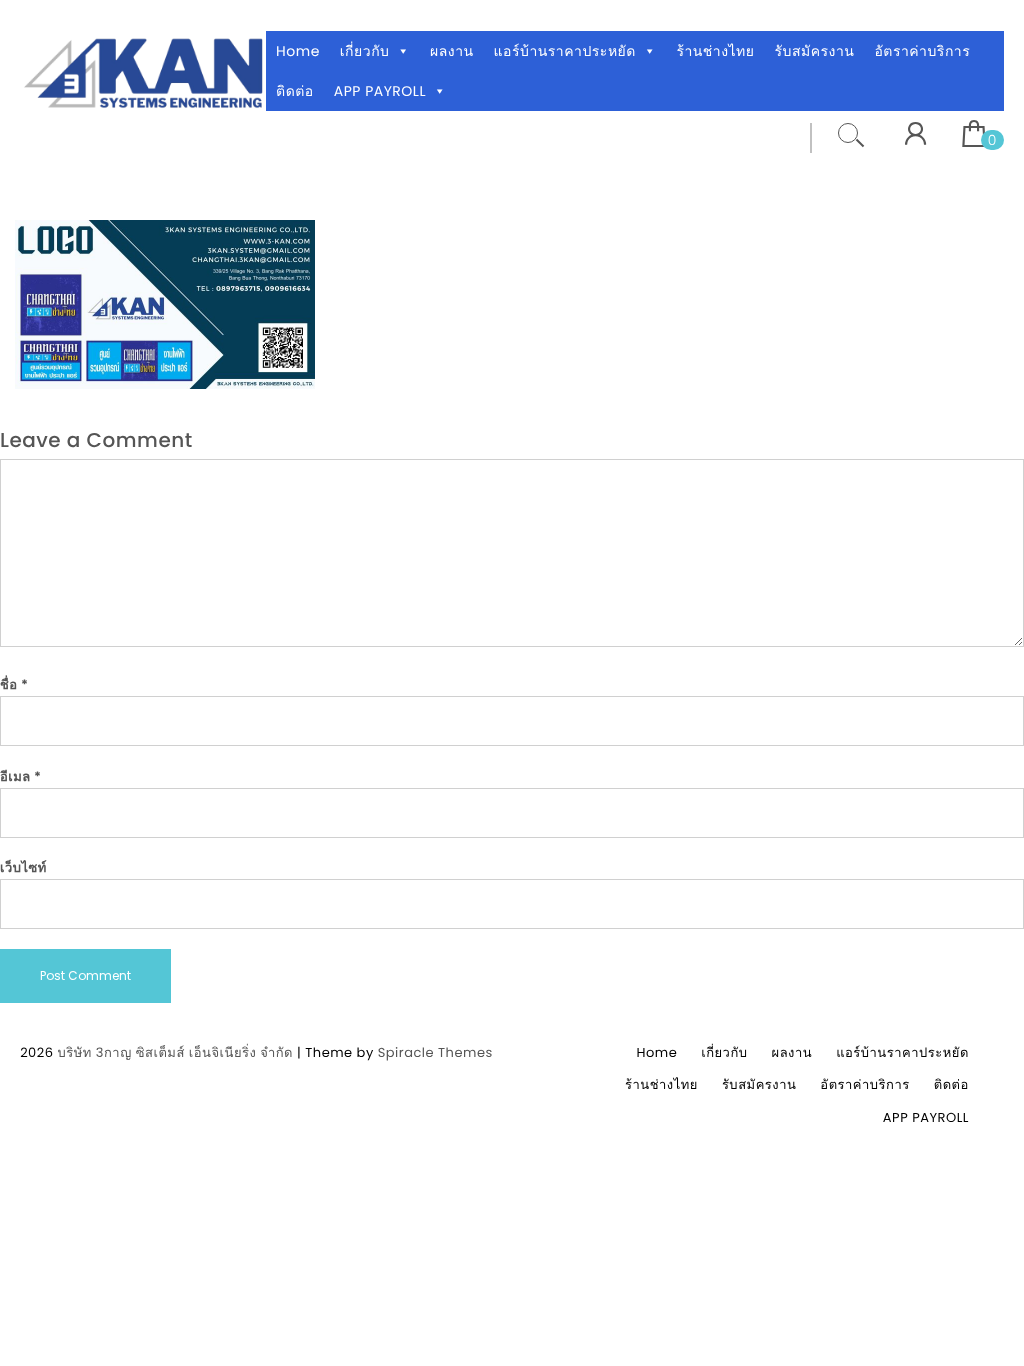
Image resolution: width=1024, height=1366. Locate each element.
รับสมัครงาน (815, 51)
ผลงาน (452, 51)
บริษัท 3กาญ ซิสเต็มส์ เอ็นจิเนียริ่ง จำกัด (175, 1052)
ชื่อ (14, 684)
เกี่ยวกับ (365, 51)
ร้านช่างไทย (715, 51)
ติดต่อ (295, 91)
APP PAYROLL (380, 91)
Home (298, 51)
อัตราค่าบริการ (922, 51)
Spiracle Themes (435, 1052)
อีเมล (21, 776)
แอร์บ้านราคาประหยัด (565, 51)
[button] (403, 51)
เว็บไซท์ (23, 867)
